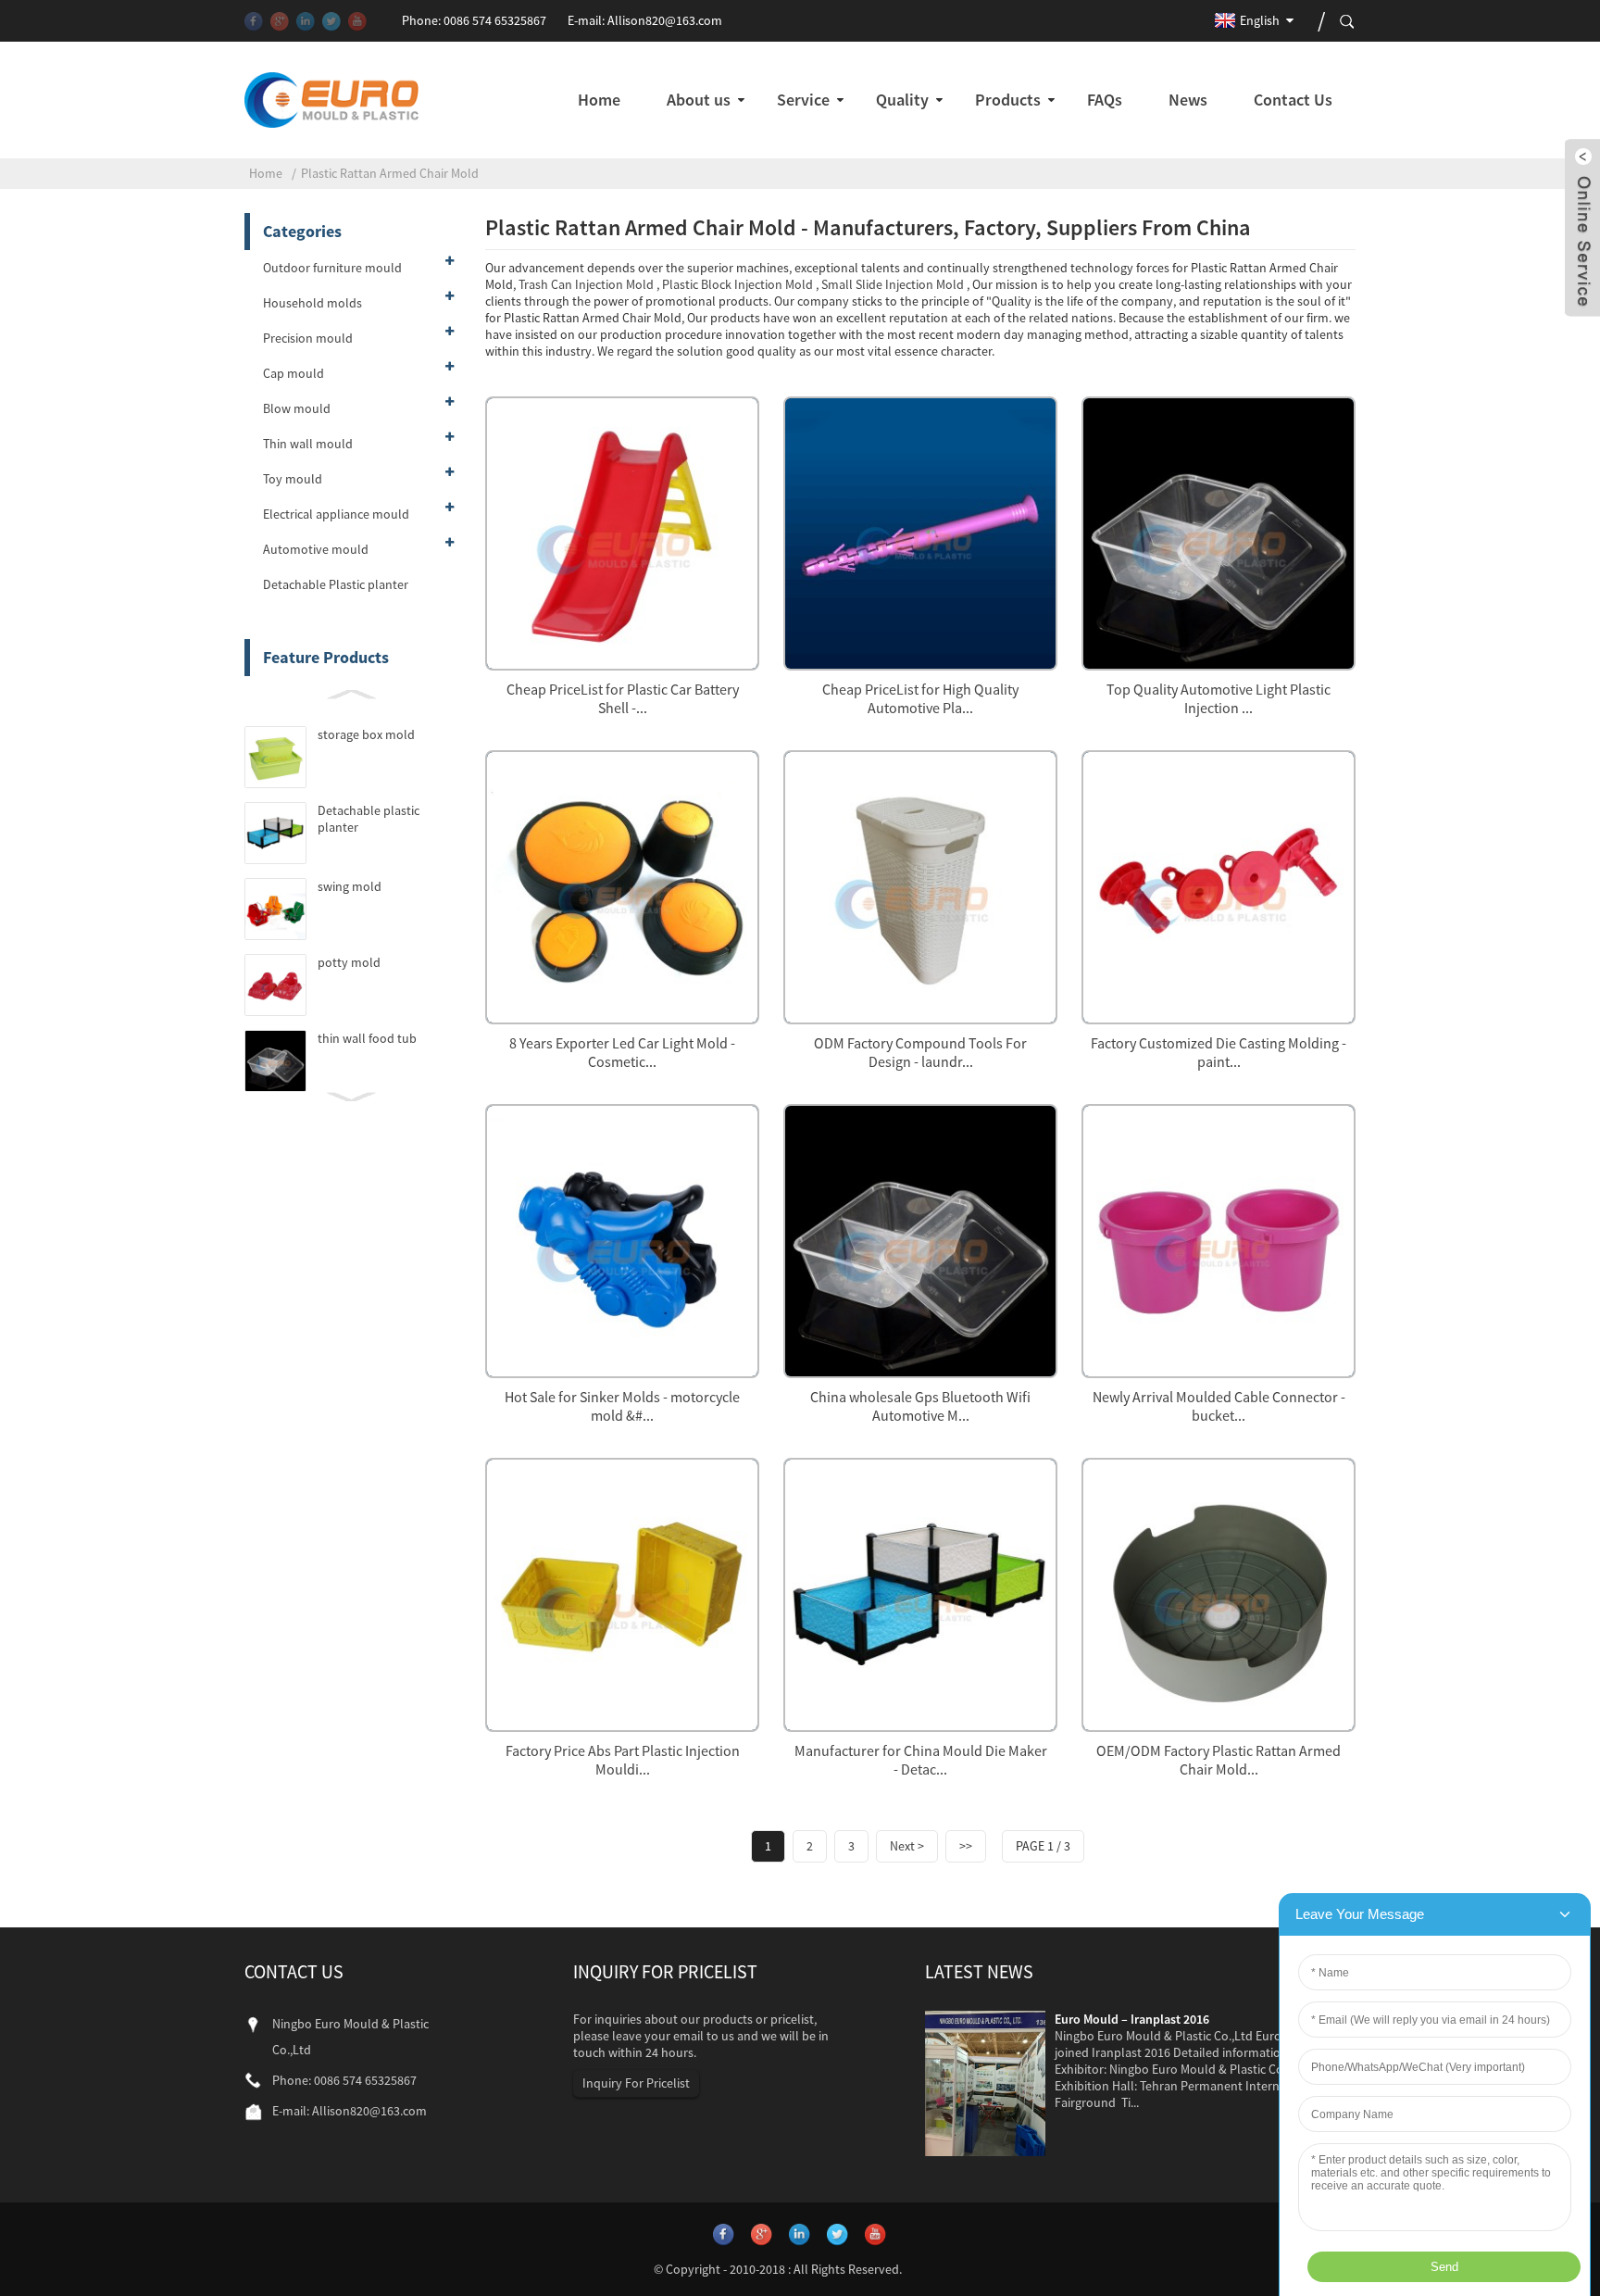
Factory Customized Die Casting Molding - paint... (1219, 1052)
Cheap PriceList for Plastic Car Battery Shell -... (623, 698)
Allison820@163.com (665, 20)
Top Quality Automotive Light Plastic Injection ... (1219, 698)
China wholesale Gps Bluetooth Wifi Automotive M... (920, 1406)
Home (266, 173)
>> (966, 1846)
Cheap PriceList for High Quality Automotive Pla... (920, 698)
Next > (907, 1846)
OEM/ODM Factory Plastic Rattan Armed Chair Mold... (1219, 1760)
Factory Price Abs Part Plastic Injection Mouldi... (623, 1760)
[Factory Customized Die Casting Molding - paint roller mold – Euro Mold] (1219, 885)
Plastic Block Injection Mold (737, 284)
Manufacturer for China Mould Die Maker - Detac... (921, 1760)
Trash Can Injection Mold (586, 284)
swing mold (350, 886)
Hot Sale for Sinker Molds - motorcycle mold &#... (622, 1406)
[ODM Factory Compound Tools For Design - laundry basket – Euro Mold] (920, 885)
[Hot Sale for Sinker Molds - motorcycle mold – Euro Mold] (622, 1239)
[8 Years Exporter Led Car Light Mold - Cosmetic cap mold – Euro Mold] (622, 885)
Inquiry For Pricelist (636, 2083)
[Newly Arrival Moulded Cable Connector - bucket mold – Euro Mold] (1219, 1239)
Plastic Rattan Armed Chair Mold (390, 173)
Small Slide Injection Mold (893, 284)
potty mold (349, 962)
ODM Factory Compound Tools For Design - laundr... (920, 1052)
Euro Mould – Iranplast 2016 (1132, 2019)
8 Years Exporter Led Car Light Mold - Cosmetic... (622, 1052)
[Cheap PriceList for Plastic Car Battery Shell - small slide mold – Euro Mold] (622, 531)
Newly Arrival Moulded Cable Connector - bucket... (1219, 1406)
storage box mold (366, 734)
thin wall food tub (367, 1038)
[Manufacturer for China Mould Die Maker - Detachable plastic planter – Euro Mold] (920, 1593)
